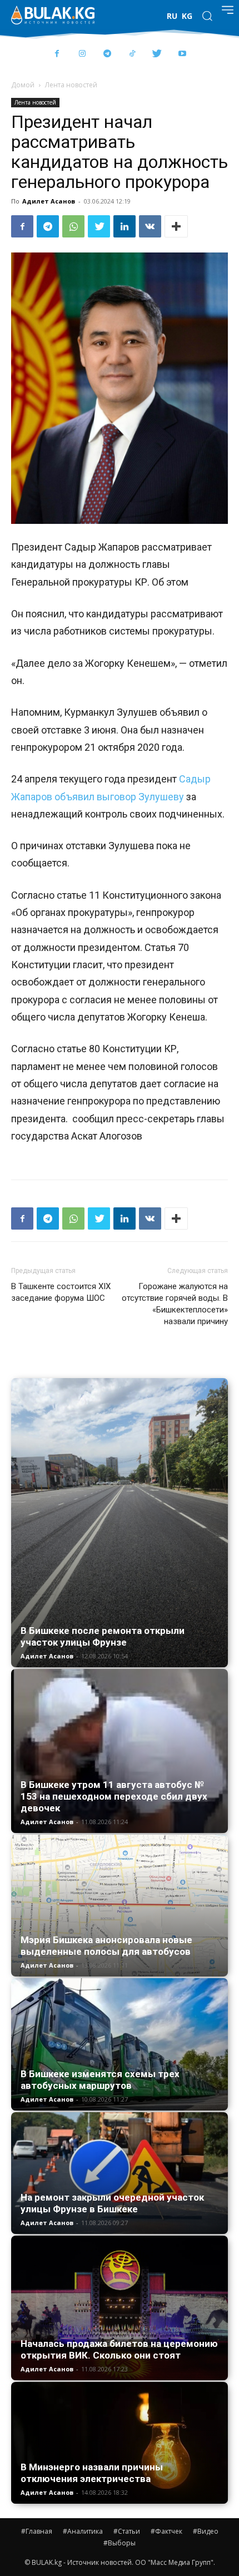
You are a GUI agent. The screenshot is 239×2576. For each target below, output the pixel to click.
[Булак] (53, 15)
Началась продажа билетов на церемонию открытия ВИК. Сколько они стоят (119, 2349)
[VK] (150, 226)
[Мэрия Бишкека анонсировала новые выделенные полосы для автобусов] (120, 1906)
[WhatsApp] (73, 226)
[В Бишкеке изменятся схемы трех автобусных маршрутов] (120, 2044)
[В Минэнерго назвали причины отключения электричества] (120, 2443)
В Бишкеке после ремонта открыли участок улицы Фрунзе (103, 1636)
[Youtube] (182, 54)
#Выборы (120, 2543)
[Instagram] (82, 54)
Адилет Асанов (49, 201)
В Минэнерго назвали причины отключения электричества (92, 2473)
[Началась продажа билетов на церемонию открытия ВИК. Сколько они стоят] (120, 2308)
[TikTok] (132, 54)
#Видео (206, 2531)
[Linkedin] (125, 226)
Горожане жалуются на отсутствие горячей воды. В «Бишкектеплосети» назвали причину (175, 1304)
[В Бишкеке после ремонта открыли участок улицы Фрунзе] (120, 1523)
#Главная (37, 2531)
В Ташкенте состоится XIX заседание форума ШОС (61, 1292)
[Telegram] (107, 54)
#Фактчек (166, 2531)
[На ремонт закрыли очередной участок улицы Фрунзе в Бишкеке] (120, 2173)
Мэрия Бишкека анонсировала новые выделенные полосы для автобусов (106, 1946)
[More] (176, 226)
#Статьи (127, 2531)
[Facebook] (57, 54)
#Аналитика (83, 2531)
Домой (23, 85)
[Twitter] (157, 54)
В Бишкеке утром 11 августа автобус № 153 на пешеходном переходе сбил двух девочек (114, 1796)
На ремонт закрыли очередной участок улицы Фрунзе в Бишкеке (112, 2203)
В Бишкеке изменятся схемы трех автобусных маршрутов (100, 2080)
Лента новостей (71, 85)
